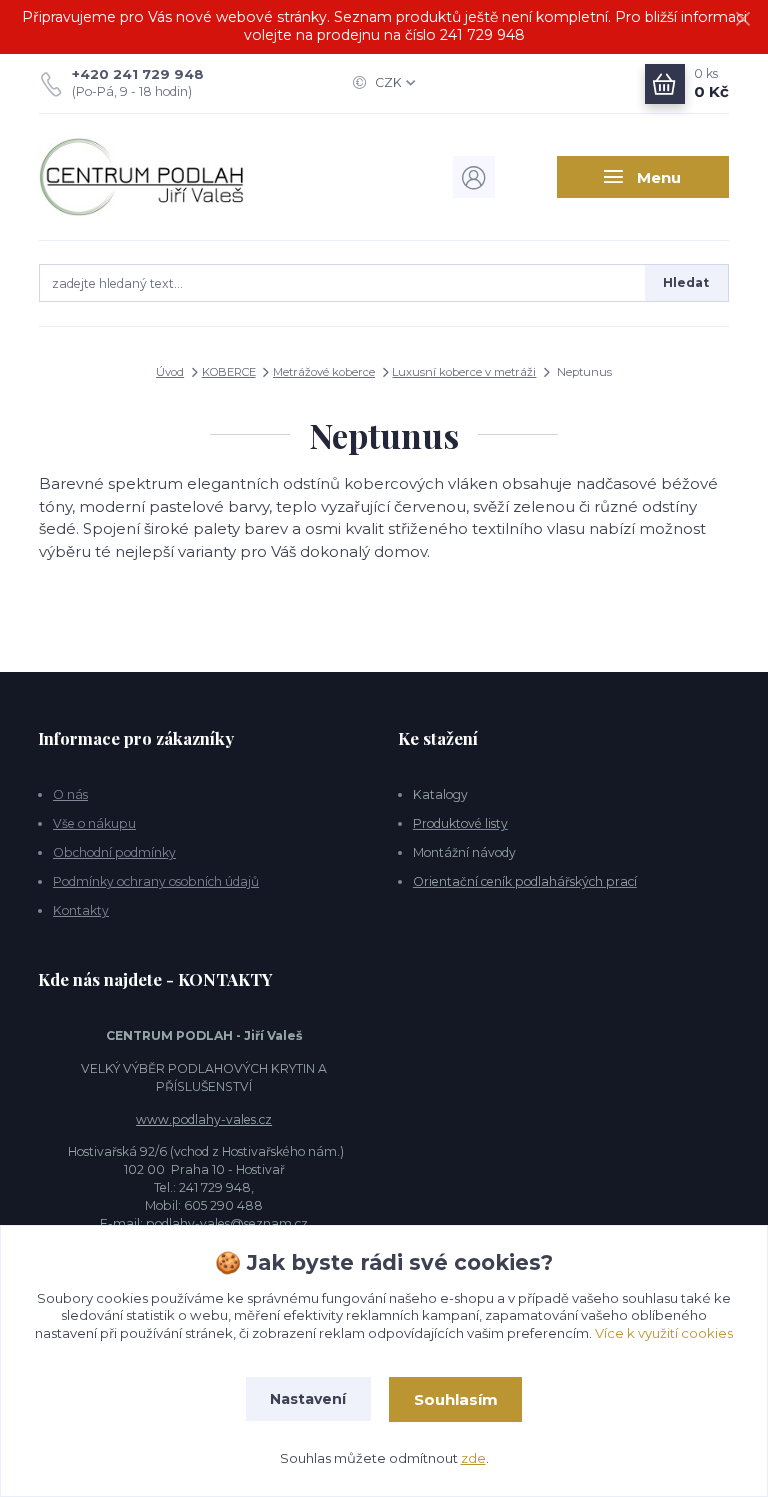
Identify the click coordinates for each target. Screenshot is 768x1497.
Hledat (686, 282)
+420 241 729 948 (138, 74)
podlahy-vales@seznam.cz (227, 1223)
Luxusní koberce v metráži (464, 372)
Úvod (170, 372)
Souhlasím (456, 1399)
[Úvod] (142, 177)
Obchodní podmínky (114, 852)
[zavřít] (743, 20)
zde (473, 1458)
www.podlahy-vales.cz (204, 1119)
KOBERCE (229, 372)
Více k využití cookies (664, 1333)
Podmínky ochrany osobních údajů (156, 881)
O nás (70, 794)
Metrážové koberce (324, 372)
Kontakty (81, 910)
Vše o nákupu (94, 823)
